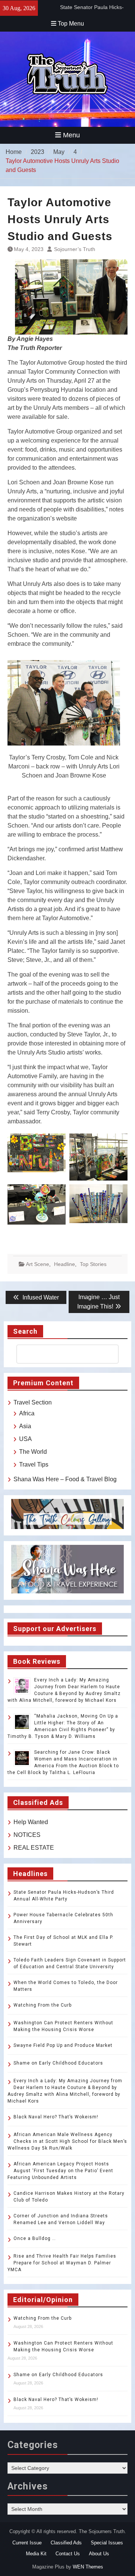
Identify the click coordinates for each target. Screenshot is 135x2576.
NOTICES (27, 1835)
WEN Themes (88, 2567)
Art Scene (37, 1264)
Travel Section (33, 1402)
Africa (27, 1413)
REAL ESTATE (34, 1848)
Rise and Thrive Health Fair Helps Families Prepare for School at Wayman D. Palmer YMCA (62, 2263)
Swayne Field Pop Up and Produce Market (63, 2045)
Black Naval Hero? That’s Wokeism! (56, 2117)
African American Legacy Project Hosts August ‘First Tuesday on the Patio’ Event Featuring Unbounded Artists (60, 2171)
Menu (71, 135)
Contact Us (68, 2554)
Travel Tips (34, 1465)
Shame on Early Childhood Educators (58, 2063)
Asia (25, 1426)
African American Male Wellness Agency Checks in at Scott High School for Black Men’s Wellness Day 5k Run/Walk (67, 2141)
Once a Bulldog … (35, 2238)
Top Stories (93, 1264)
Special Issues (107, 2543)
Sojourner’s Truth (75, 249)
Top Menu (71, 24)
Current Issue (27, 2543)
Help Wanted (31, 1822)
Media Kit (36, 2554)
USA (25, 1439)
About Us (99, 2554)
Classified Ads (66, 2543)
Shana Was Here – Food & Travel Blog (65, 1479)
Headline (64, 1264)
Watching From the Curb (43, 2005)
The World (33, 1452)
